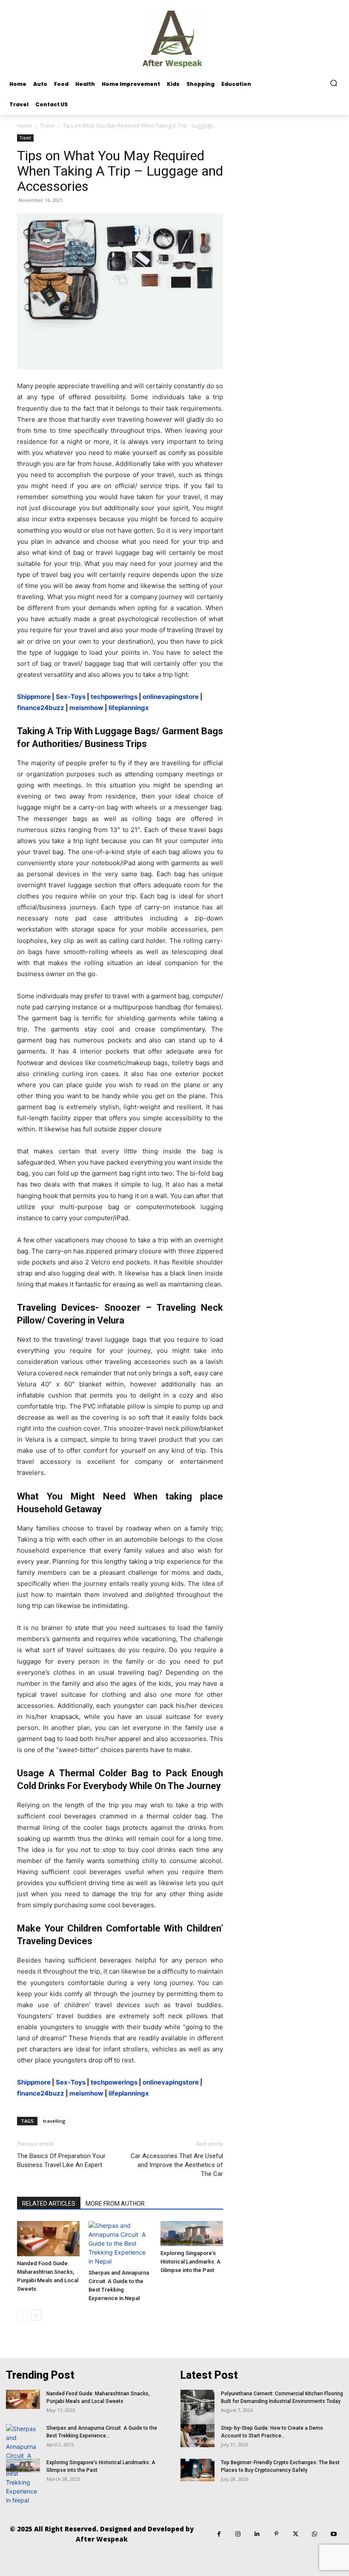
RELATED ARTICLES (49, 2204)
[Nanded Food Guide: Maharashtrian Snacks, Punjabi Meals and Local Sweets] (48, 2239)
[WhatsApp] (315, 2534)
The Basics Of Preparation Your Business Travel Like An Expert (61, 2160)
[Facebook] (219, 2534)
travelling (54, 2121)
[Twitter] (296, 2534)
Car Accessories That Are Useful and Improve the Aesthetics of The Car (177, 2165)
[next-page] (36, 2315)
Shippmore (34, 697)
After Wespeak (102, 2539)
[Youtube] (334, 2534)
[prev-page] (22, 2315)
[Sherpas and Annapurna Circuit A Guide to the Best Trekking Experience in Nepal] (120, 2243)
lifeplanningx (129, 708)
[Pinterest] (276, 2534)
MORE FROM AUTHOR (115, 2204)
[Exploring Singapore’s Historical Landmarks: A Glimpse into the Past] (192, 2234)
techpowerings (114, 697)
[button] (334, 83)
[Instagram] (238, 2534)
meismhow (86, 708)
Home (24, 126)
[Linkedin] (257, 2534)
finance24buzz (41, 708)
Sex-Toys (71, 697)
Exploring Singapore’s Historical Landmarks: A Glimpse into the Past (190, 2262)
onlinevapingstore (171, 697)
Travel (47, 126)
